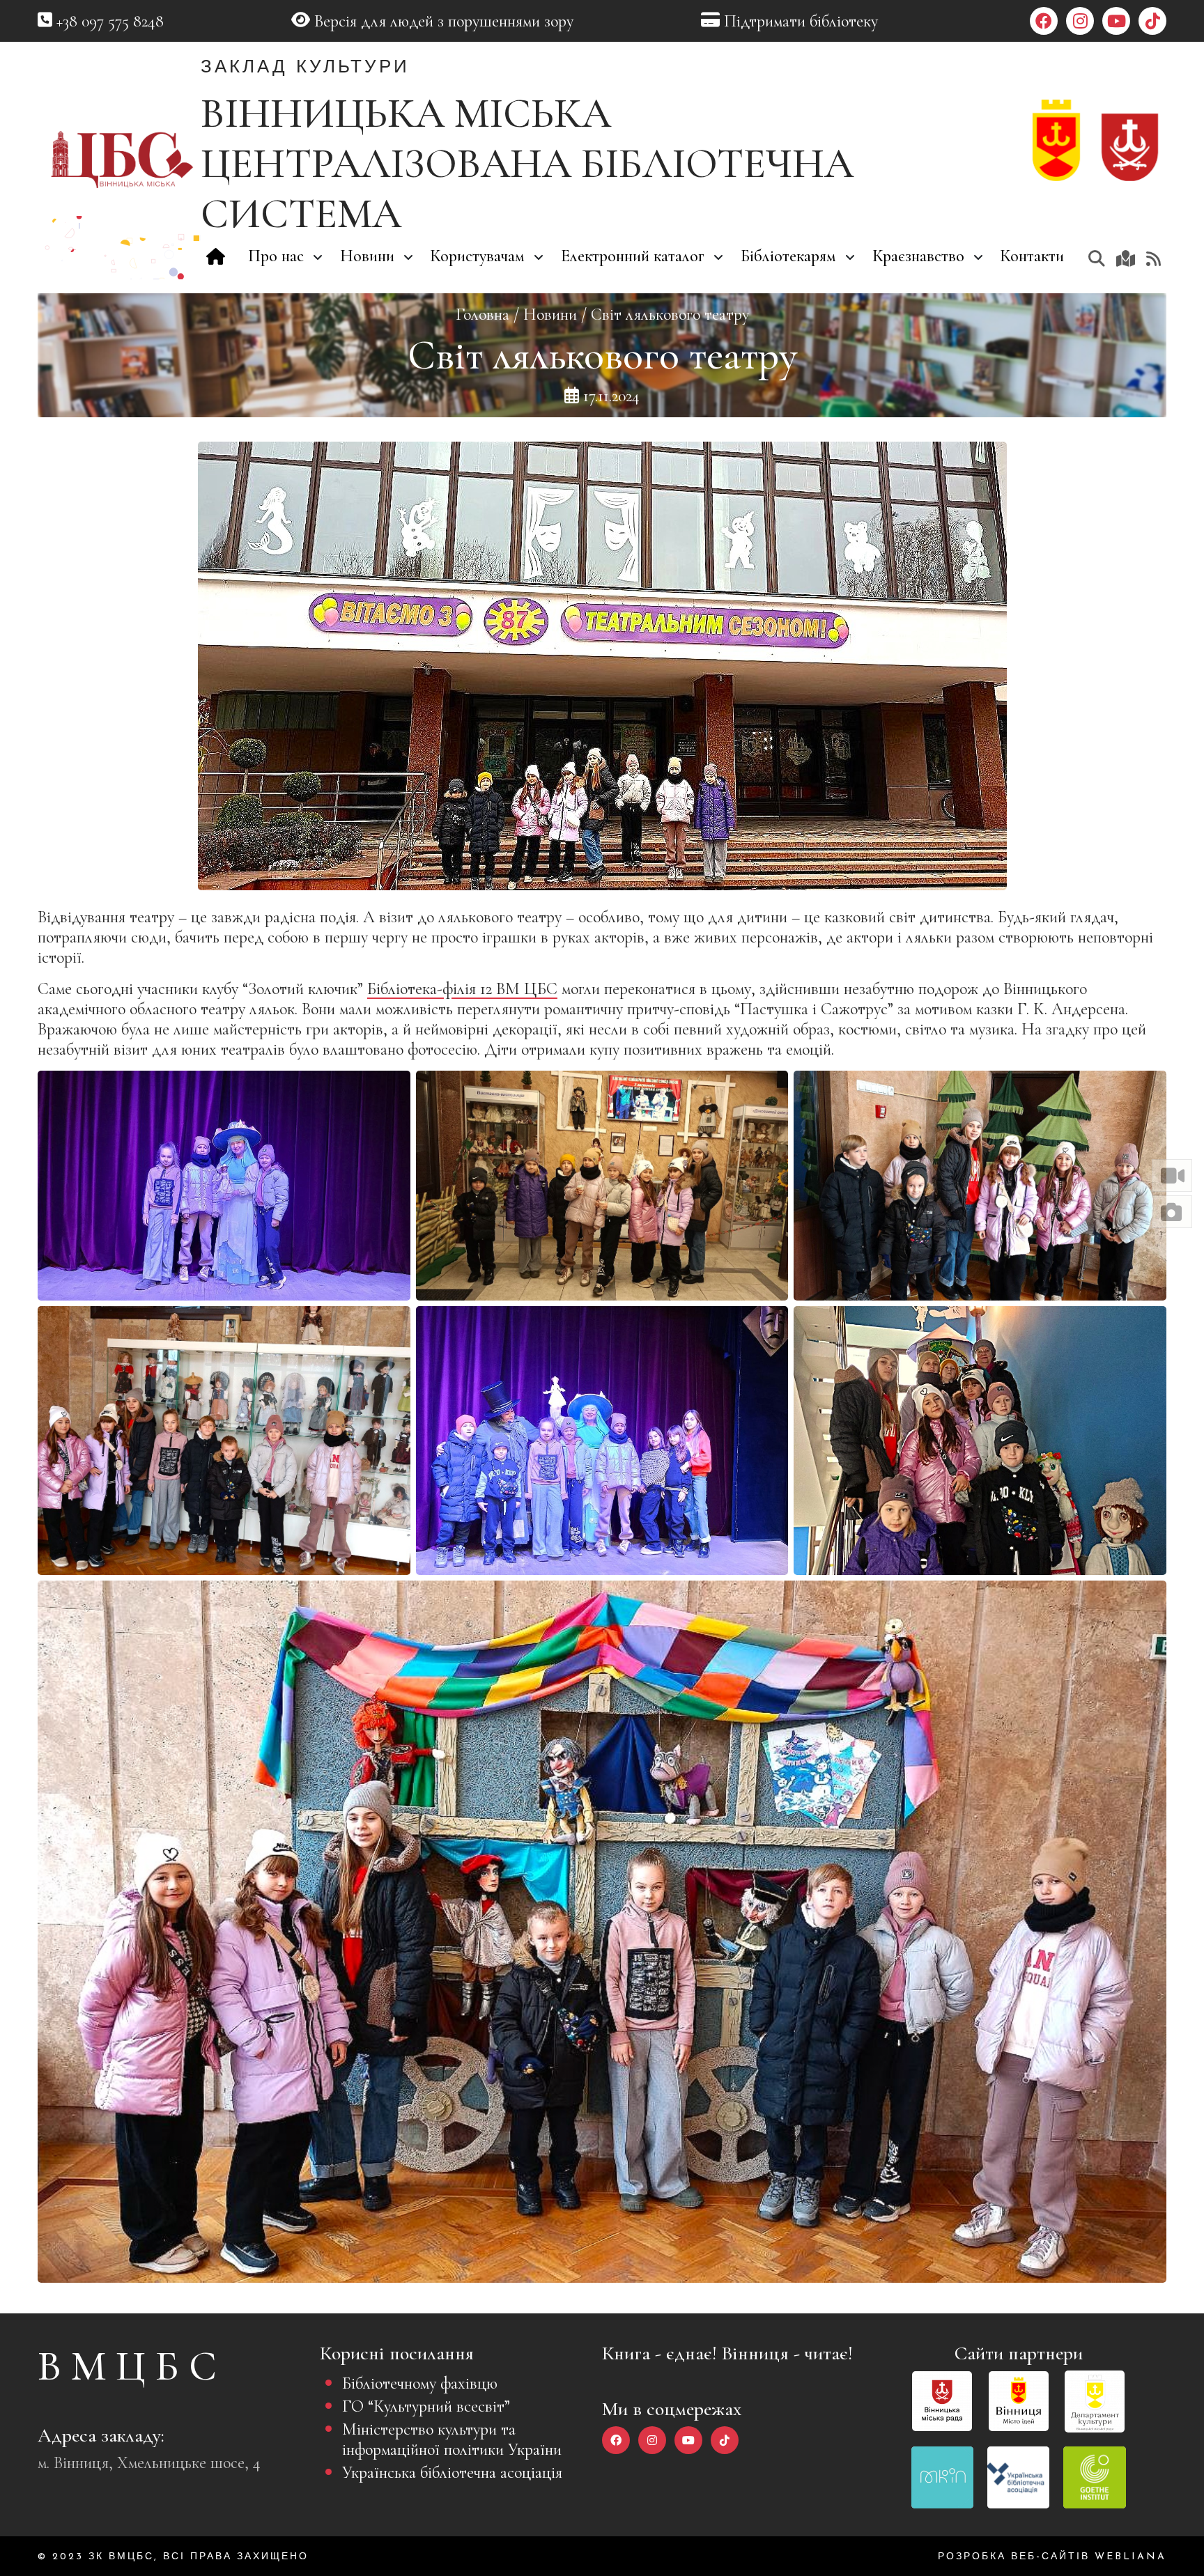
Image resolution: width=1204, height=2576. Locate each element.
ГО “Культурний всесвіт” (426, 2406)
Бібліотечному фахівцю (420, 2383)
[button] (1172, 1176)
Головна (483, 315)
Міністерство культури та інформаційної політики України (452, 2439)
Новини (550, 315)
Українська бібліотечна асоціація (452, 2473)
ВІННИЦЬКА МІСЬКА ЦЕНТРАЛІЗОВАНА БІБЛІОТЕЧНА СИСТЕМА (527, 164)
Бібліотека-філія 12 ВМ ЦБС (462, 989)
